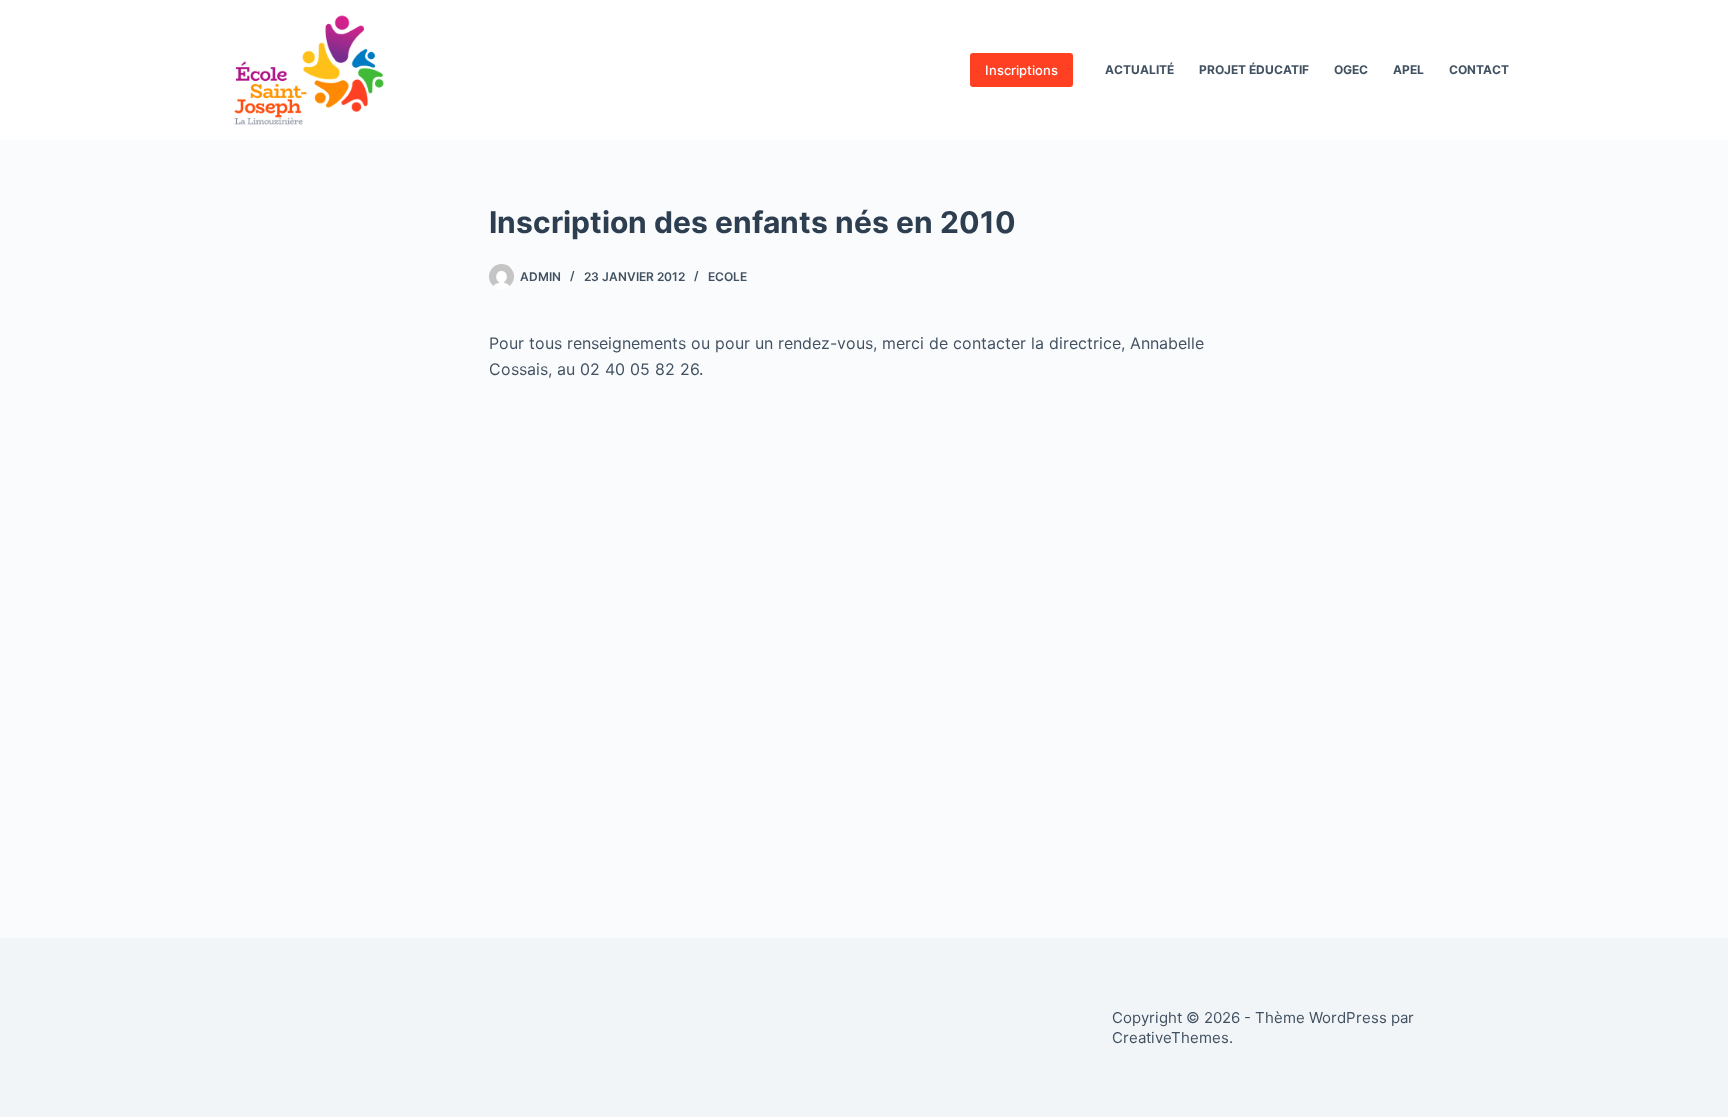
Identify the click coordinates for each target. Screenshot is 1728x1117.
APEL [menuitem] (1408, 69)
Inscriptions (1021, 70)
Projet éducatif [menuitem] (1254, 69)
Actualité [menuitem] (1139, 69)
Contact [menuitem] (1479, 69)
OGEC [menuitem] (1351, 69)
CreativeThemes (1170, 1037)
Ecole (727, 276)
